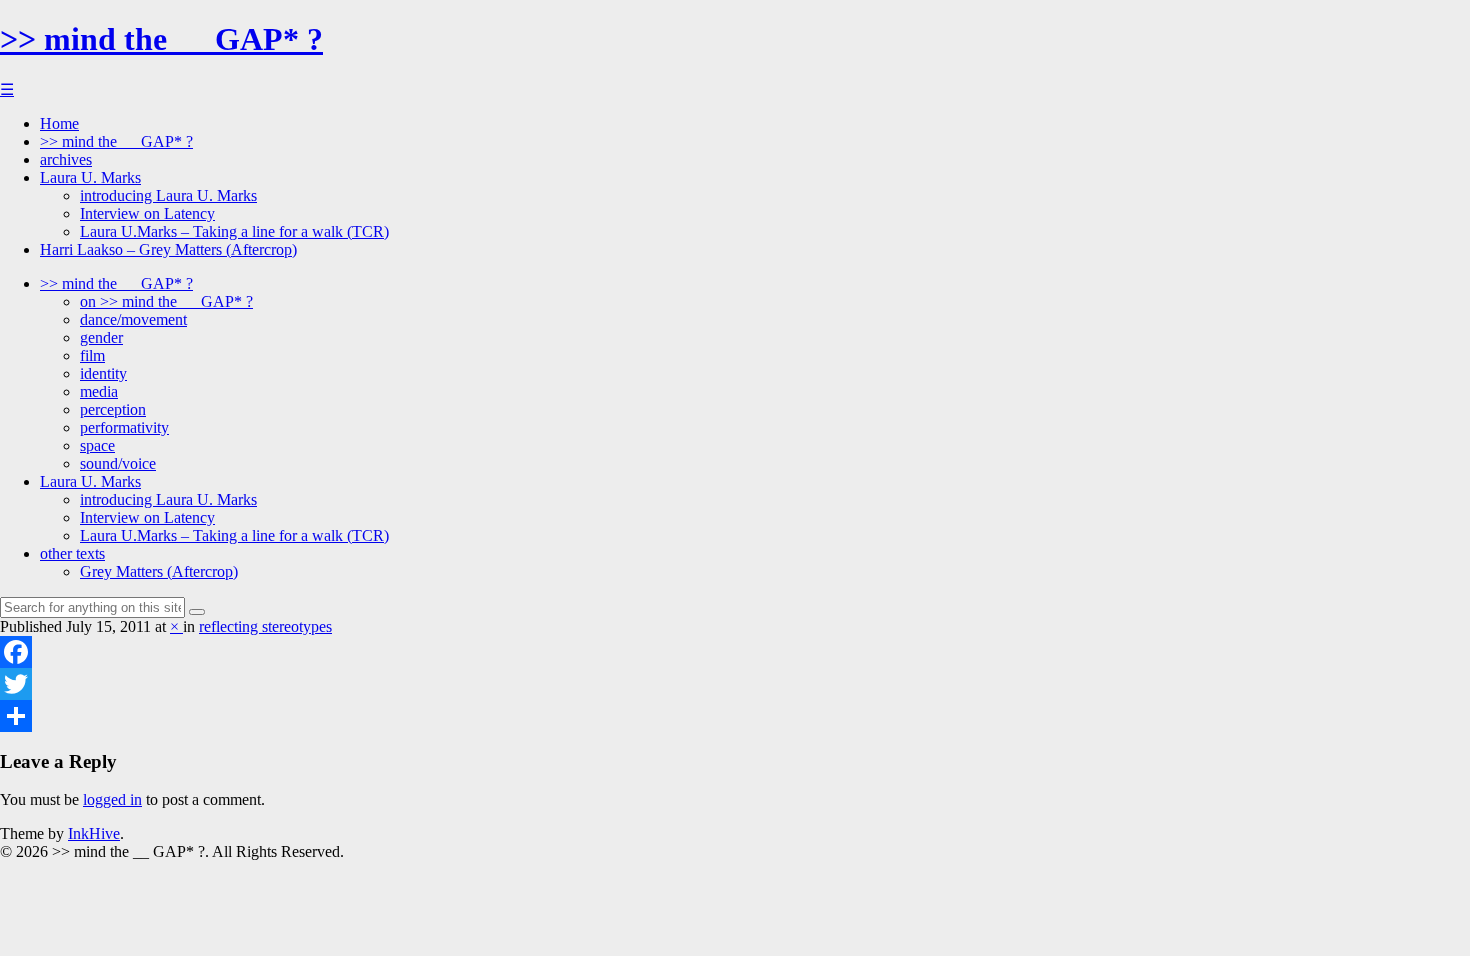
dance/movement (133, 319)
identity (103, 373)
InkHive (94, 833)
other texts (72, 553)
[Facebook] (735, 652)
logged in (112, 799)
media (99, 391)
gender (101, 337)
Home (59, 123)
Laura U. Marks (90, 177)
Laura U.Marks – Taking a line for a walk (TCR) (234, 231)
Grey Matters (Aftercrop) (159, 571)
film (92, 355)
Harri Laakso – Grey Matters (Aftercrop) (168, 249)
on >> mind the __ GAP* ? (166, 301)
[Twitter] (735, 684)
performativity (124, 427)
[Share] (735, 716)
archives (66, 159)
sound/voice (118, 463)
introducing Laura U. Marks (168, 195)
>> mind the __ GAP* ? (161, 39)
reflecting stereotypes (265, 626)
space (97, 445)
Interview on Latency (147, 213)
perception (113, 409)
